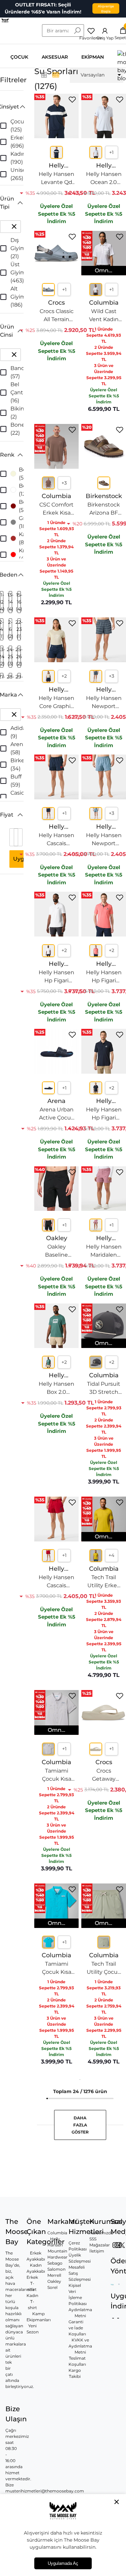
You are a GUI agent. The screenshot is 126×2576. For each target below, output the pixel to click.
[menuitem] (97, 86)
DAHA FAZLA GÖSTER (80, 2136)
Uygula (23, 870)
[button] (12, 118)
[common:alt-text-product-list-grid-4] (44, 86)
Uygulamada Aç (63, 2563)
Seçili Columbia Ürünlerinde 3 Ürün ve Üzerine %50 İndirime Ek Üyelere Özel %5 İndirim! (43, 12)
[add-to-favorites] (72, 111)
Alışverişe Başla (106, 12)
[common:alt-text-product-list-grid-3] (56, 86)
